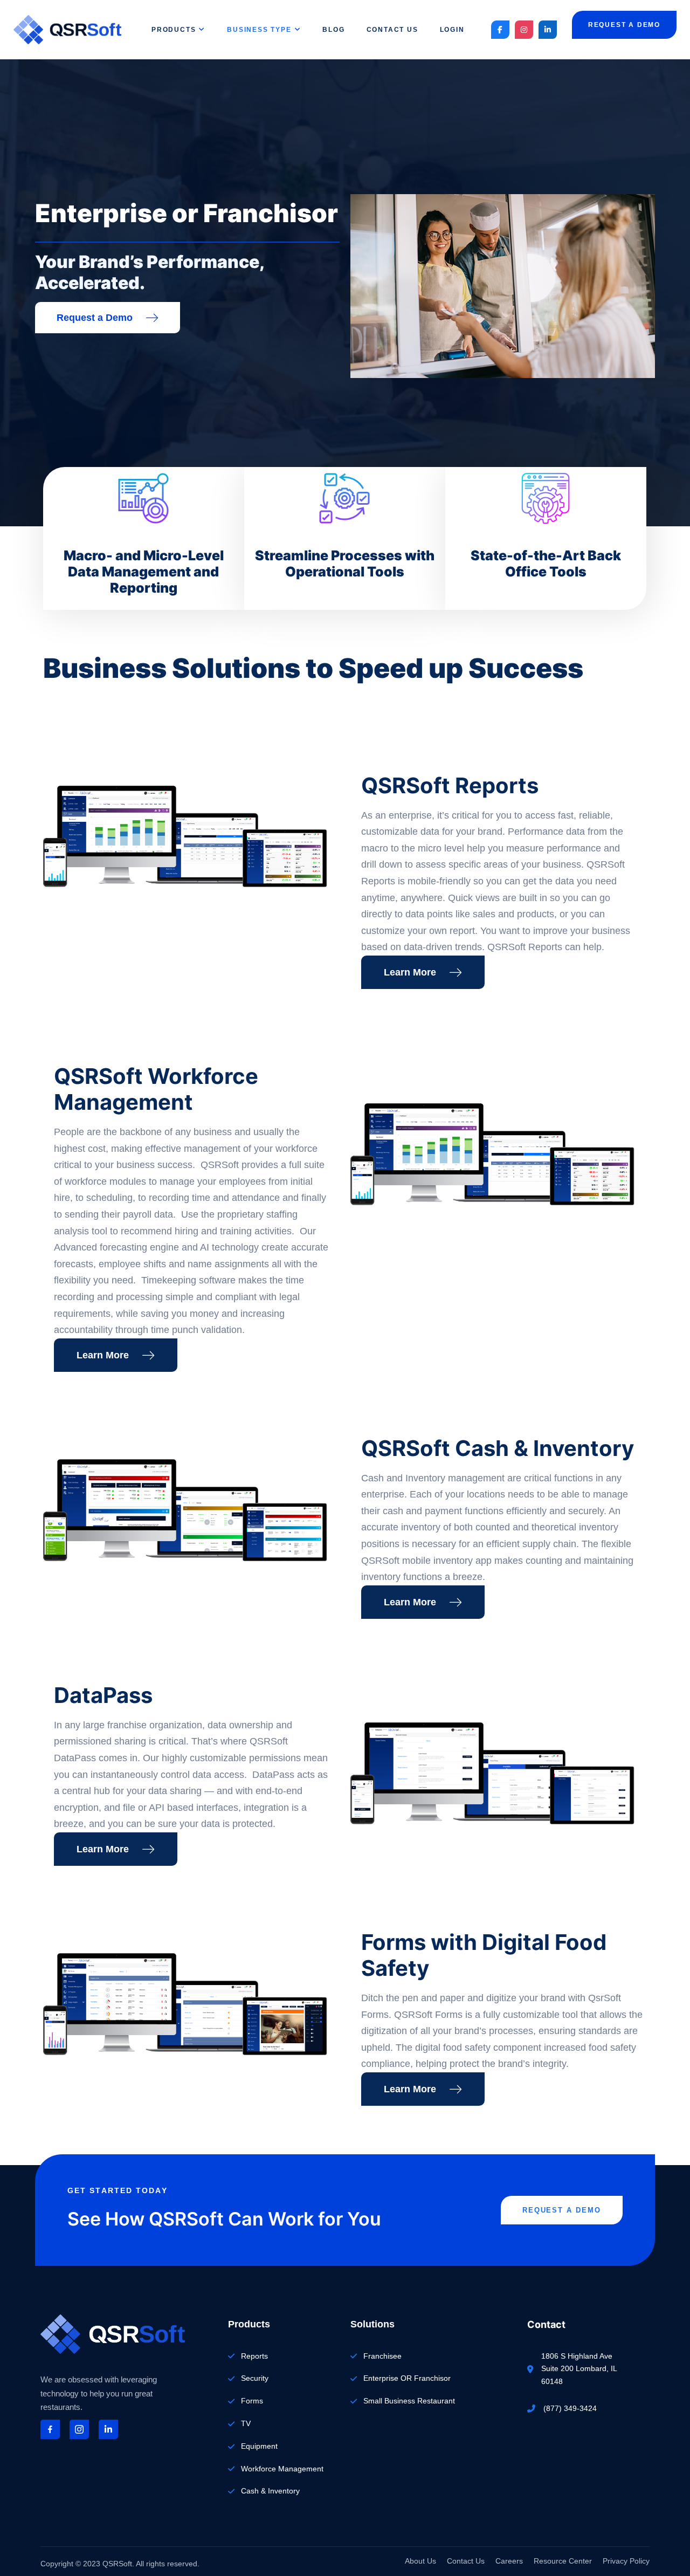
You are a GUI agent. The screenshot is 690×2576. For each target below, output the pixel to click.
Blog (333, 30)
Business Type (259, 30)
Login (452, 30)
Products (174, 30)
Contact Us (392, 30)
